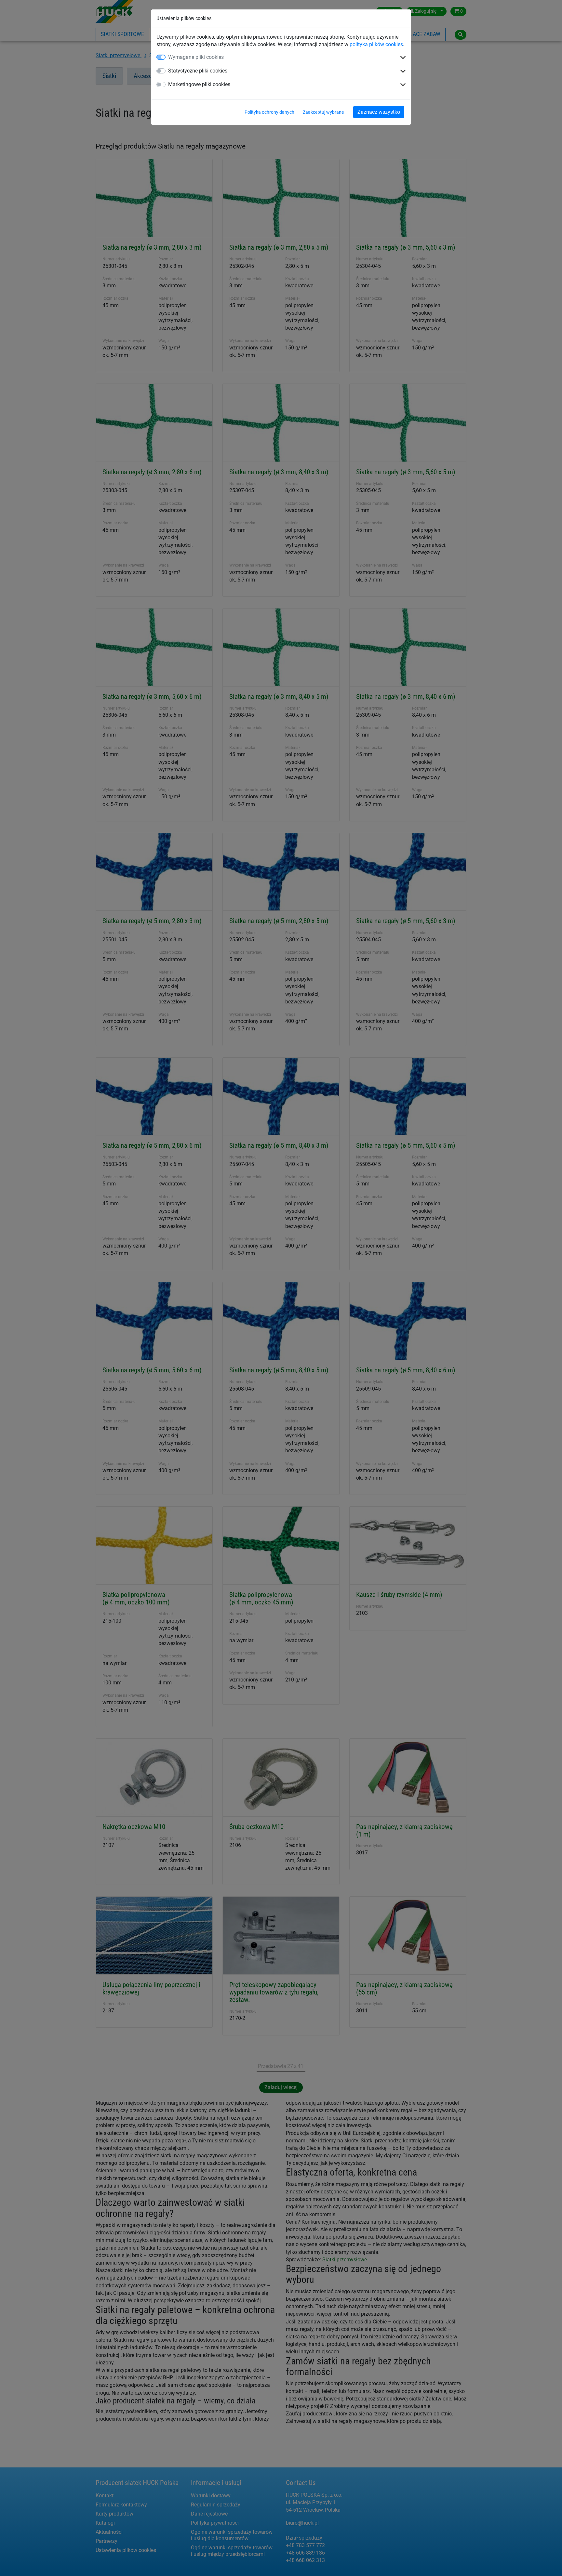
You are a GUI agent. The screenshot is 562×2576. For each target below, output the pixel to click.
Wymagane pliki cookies (196, 57)
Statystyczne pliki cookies (198, 71)
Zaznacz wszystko (379, 112)
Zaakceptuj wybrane (323, 112)
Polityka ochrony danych (269, 112)
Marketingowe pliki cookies (199, 84)
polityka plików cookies (376, 44)
